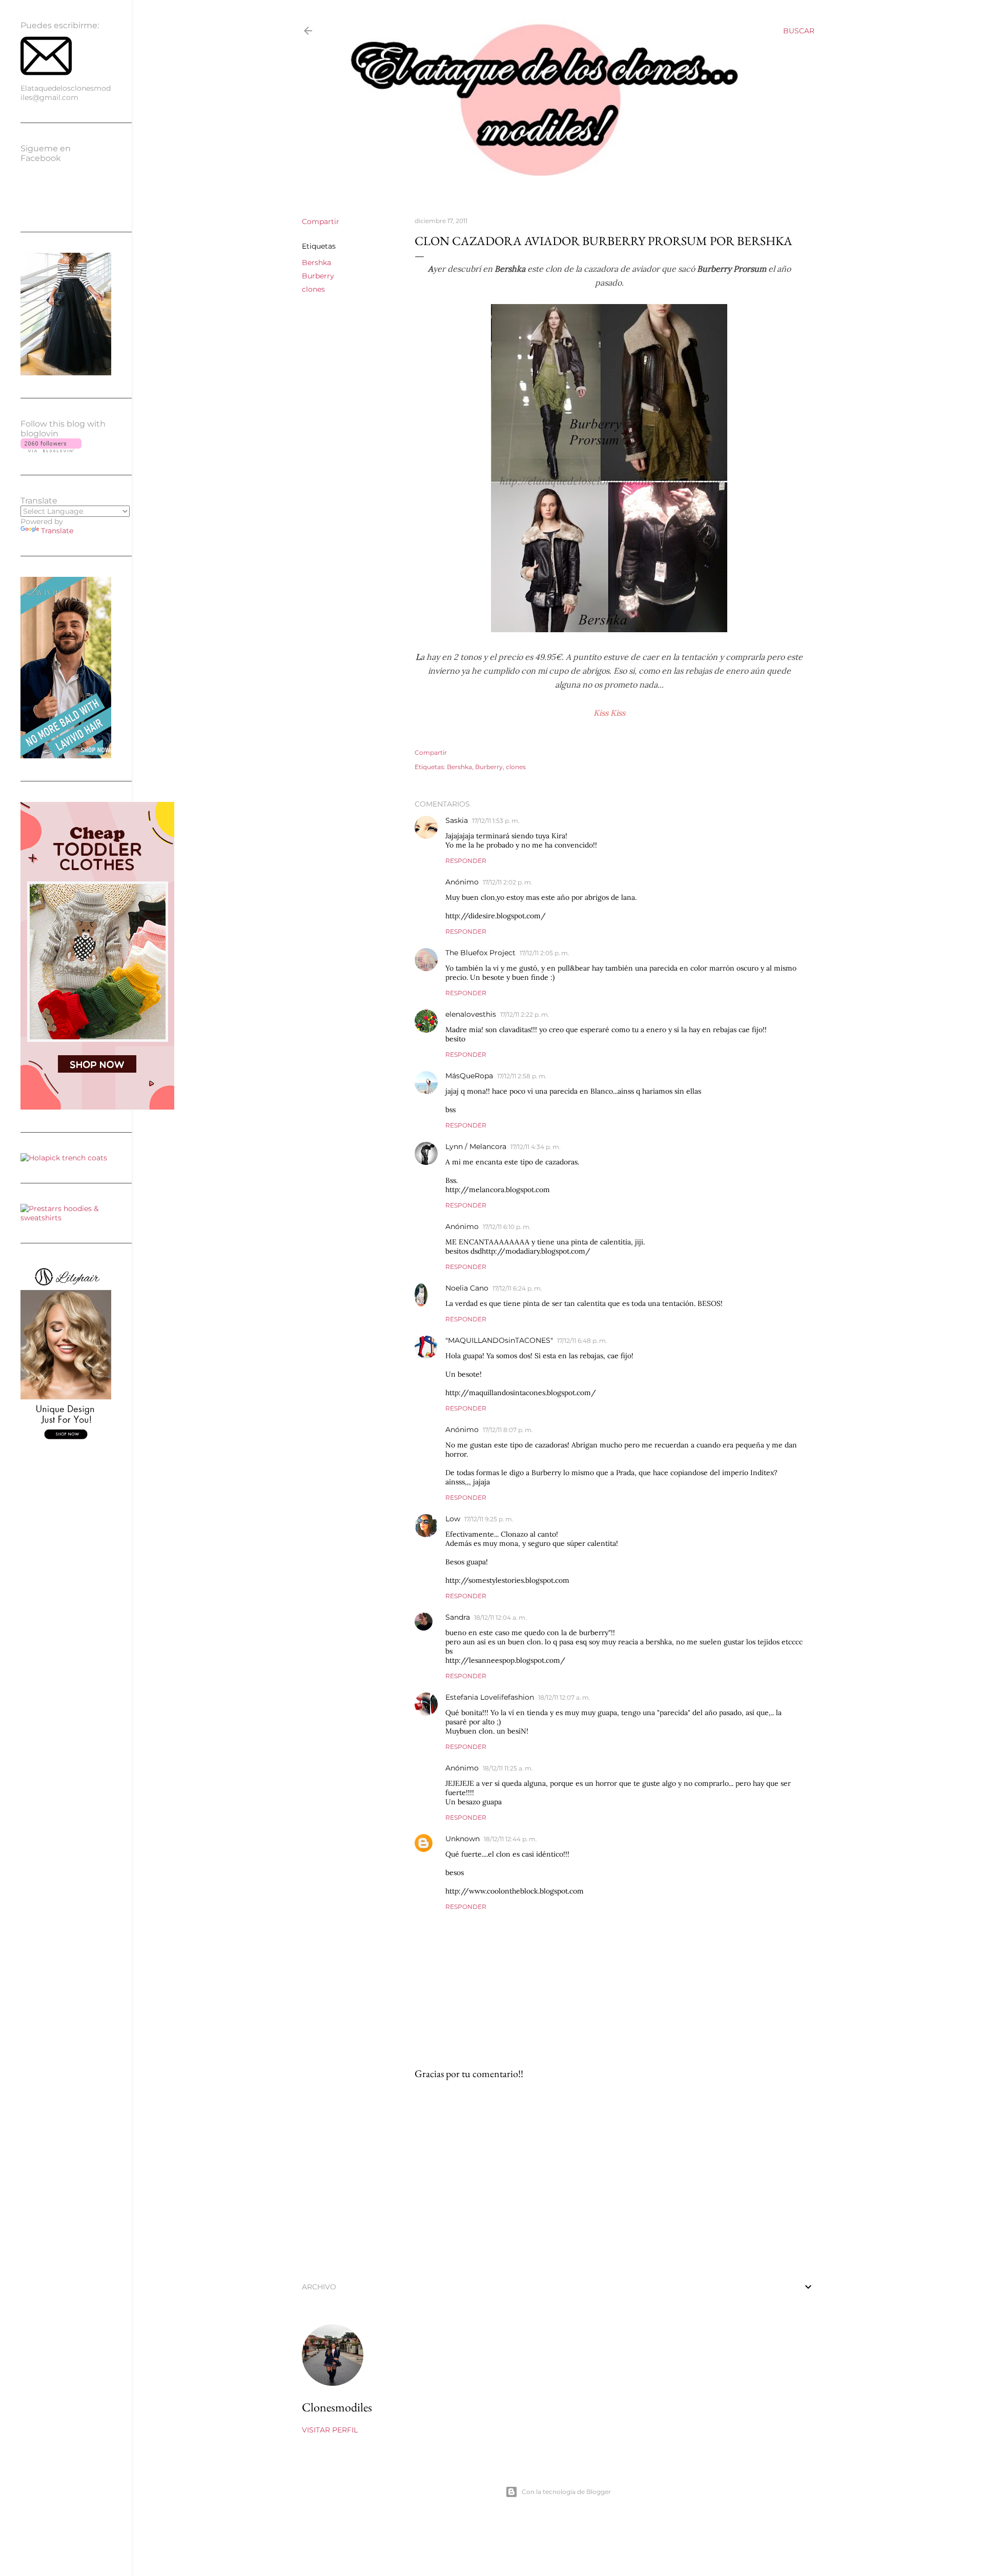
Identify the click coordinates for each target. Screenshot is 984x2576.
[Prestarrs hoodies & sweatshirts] (66, 1218)
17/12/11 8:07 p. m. (508, 1430)
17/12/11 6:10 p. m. (507, 1227)
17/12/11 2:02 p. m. (508, 882)
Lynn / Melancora (476, 1146)
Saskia (457, 820)
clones (313, 289)
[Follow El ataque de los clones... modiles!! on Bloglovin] (51, 450)
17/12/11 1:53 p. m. (496, 821)
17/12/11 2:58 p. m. (522, 1076)
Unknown (463, 1839)
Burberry (318, 276)
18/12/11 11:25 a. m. (508, 1768)
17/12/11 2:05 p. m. (545, 953)
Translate (57, 531)
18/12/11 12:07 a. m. (564, 1697)
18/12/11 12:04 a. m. (500, 1617)
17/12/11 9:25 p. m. (489, 1519)
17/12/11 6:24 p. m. (517, 1288)
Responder (466, 861)
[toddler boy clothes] (97, 1107)
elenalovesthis (471, 1014)
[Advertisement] (609, 2178)
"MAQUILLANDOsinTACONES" (499, 1340)
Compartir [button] (321, 222)
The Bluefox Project (480, 953)
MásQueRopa (469, 1076)
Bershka (316, 263)
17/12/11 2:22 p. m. (525, 1014)
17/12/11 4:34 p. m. (536, 1147)
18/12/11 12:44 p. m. (510, 1839)
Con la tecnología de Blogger (566, 2492)
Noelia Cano (467, 1288)
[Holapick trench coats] (64, 1158)
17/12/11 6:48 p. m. (582, 1341)
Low (453, 1519)
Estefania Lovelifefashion (490, 1697)
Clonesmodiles (337, 2407)
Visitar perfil (330, 2430)
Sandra (458, 1617)
